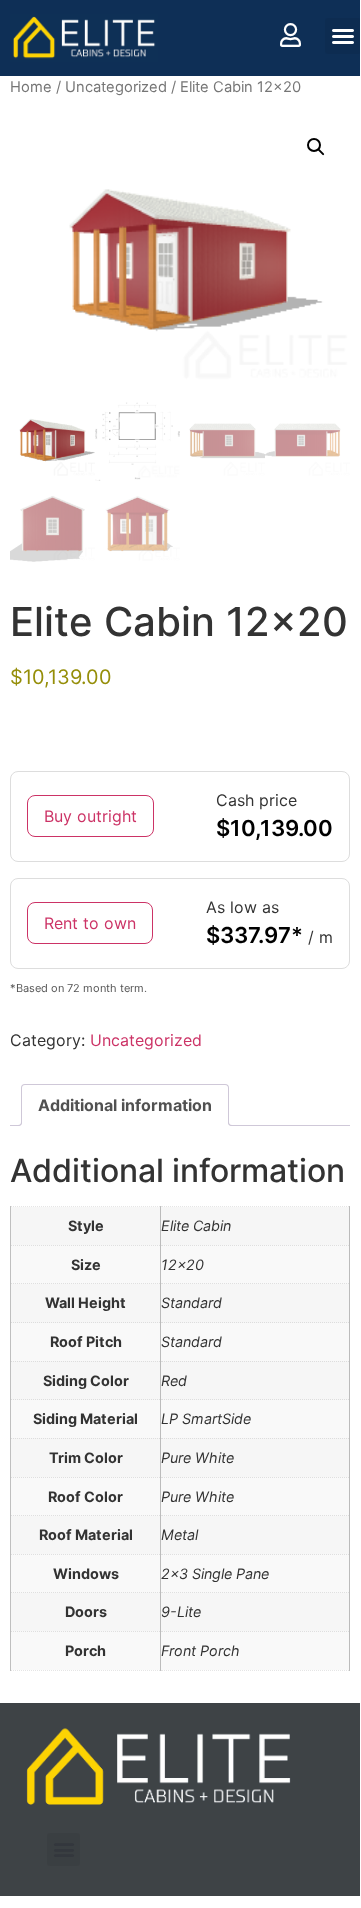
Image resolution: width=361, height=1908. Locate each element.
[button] (343, 36)
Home (31, 87)
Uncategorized (116, 87)
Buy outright (90, 816)
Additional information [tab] (125, 1105)
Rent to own (90, 923)
